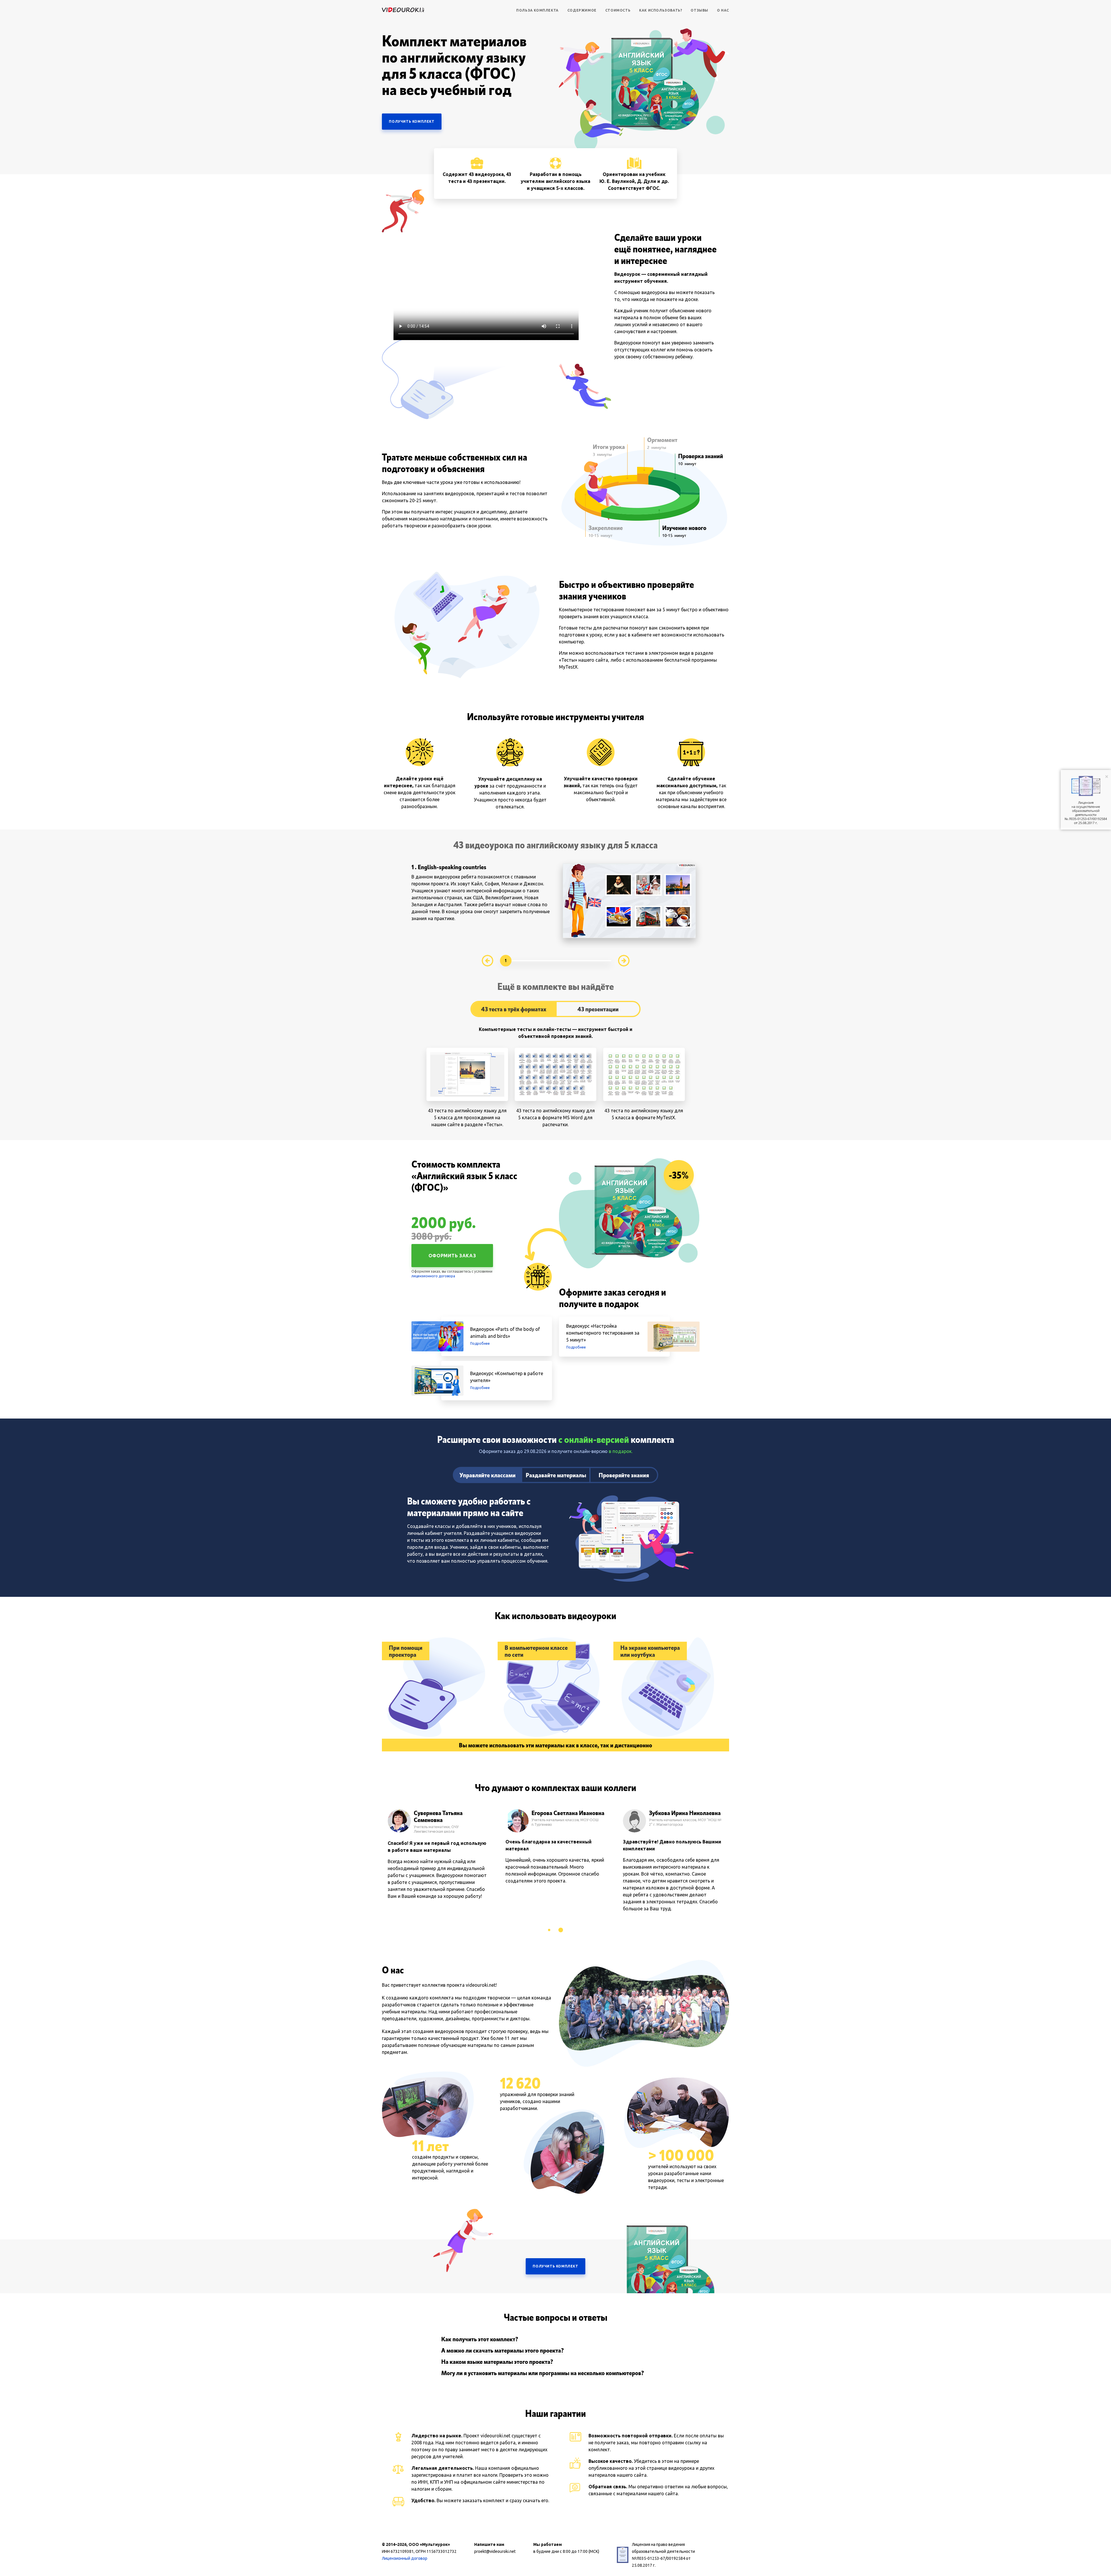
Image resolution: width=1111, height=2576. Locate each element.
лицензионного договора (433, 1276)
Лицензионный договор (405, 2558)
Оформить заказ (452, 1256)
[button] (550, 1930)
